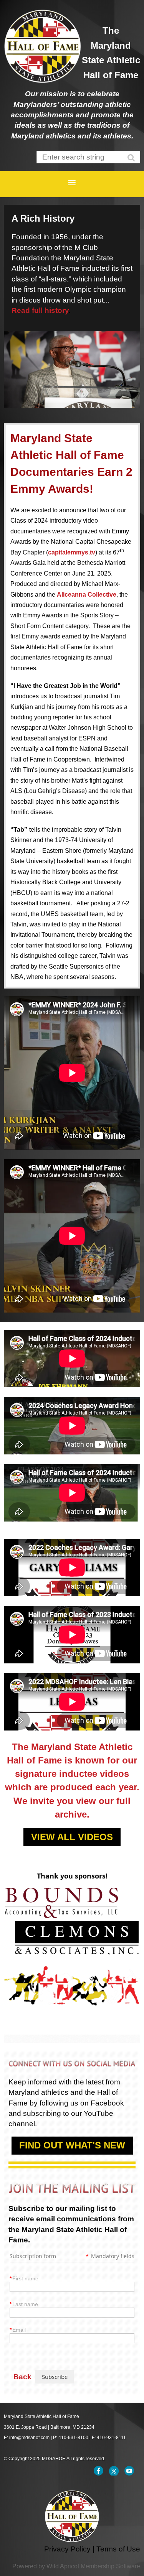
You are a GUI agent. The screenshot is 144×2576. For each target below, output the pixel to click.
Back (22, 2377)
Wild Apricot (63, 2566)
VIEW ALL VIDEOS (72, 1837)
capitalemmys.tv (72, 552)
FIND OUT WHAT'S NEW (72, 2145)
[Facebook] (98, 2471)
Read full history (40, 310)
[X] (114, 2471)
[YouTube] (129, 2471)
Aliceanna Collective (87, 595)
